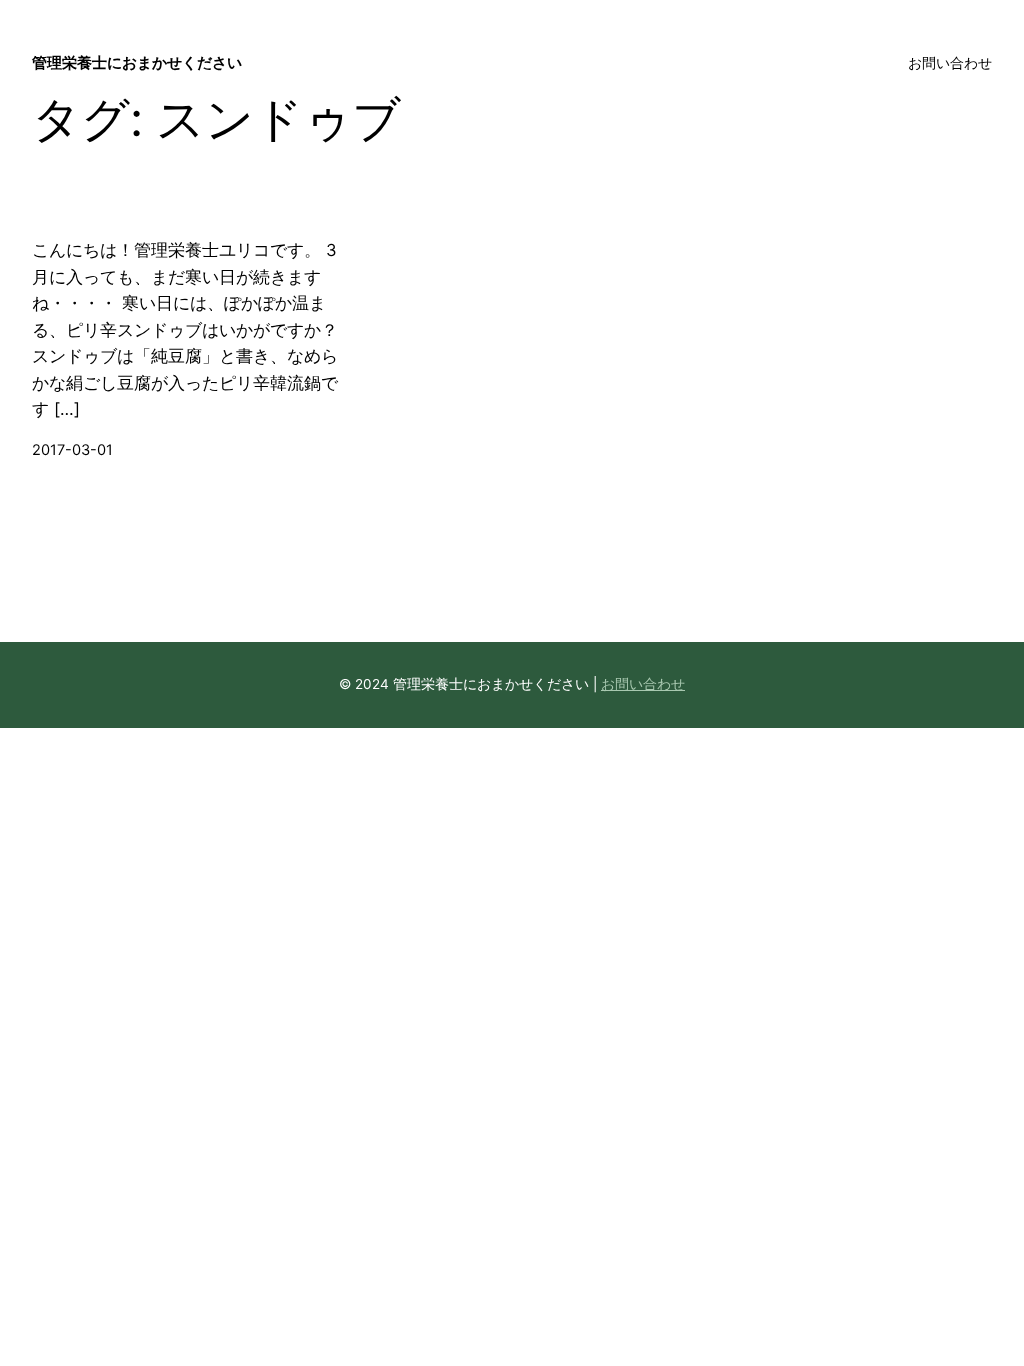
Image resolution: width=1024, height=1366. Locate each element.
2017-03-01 (72, 450)
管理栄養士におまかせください (137, 63)
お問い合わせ (643, 684)
